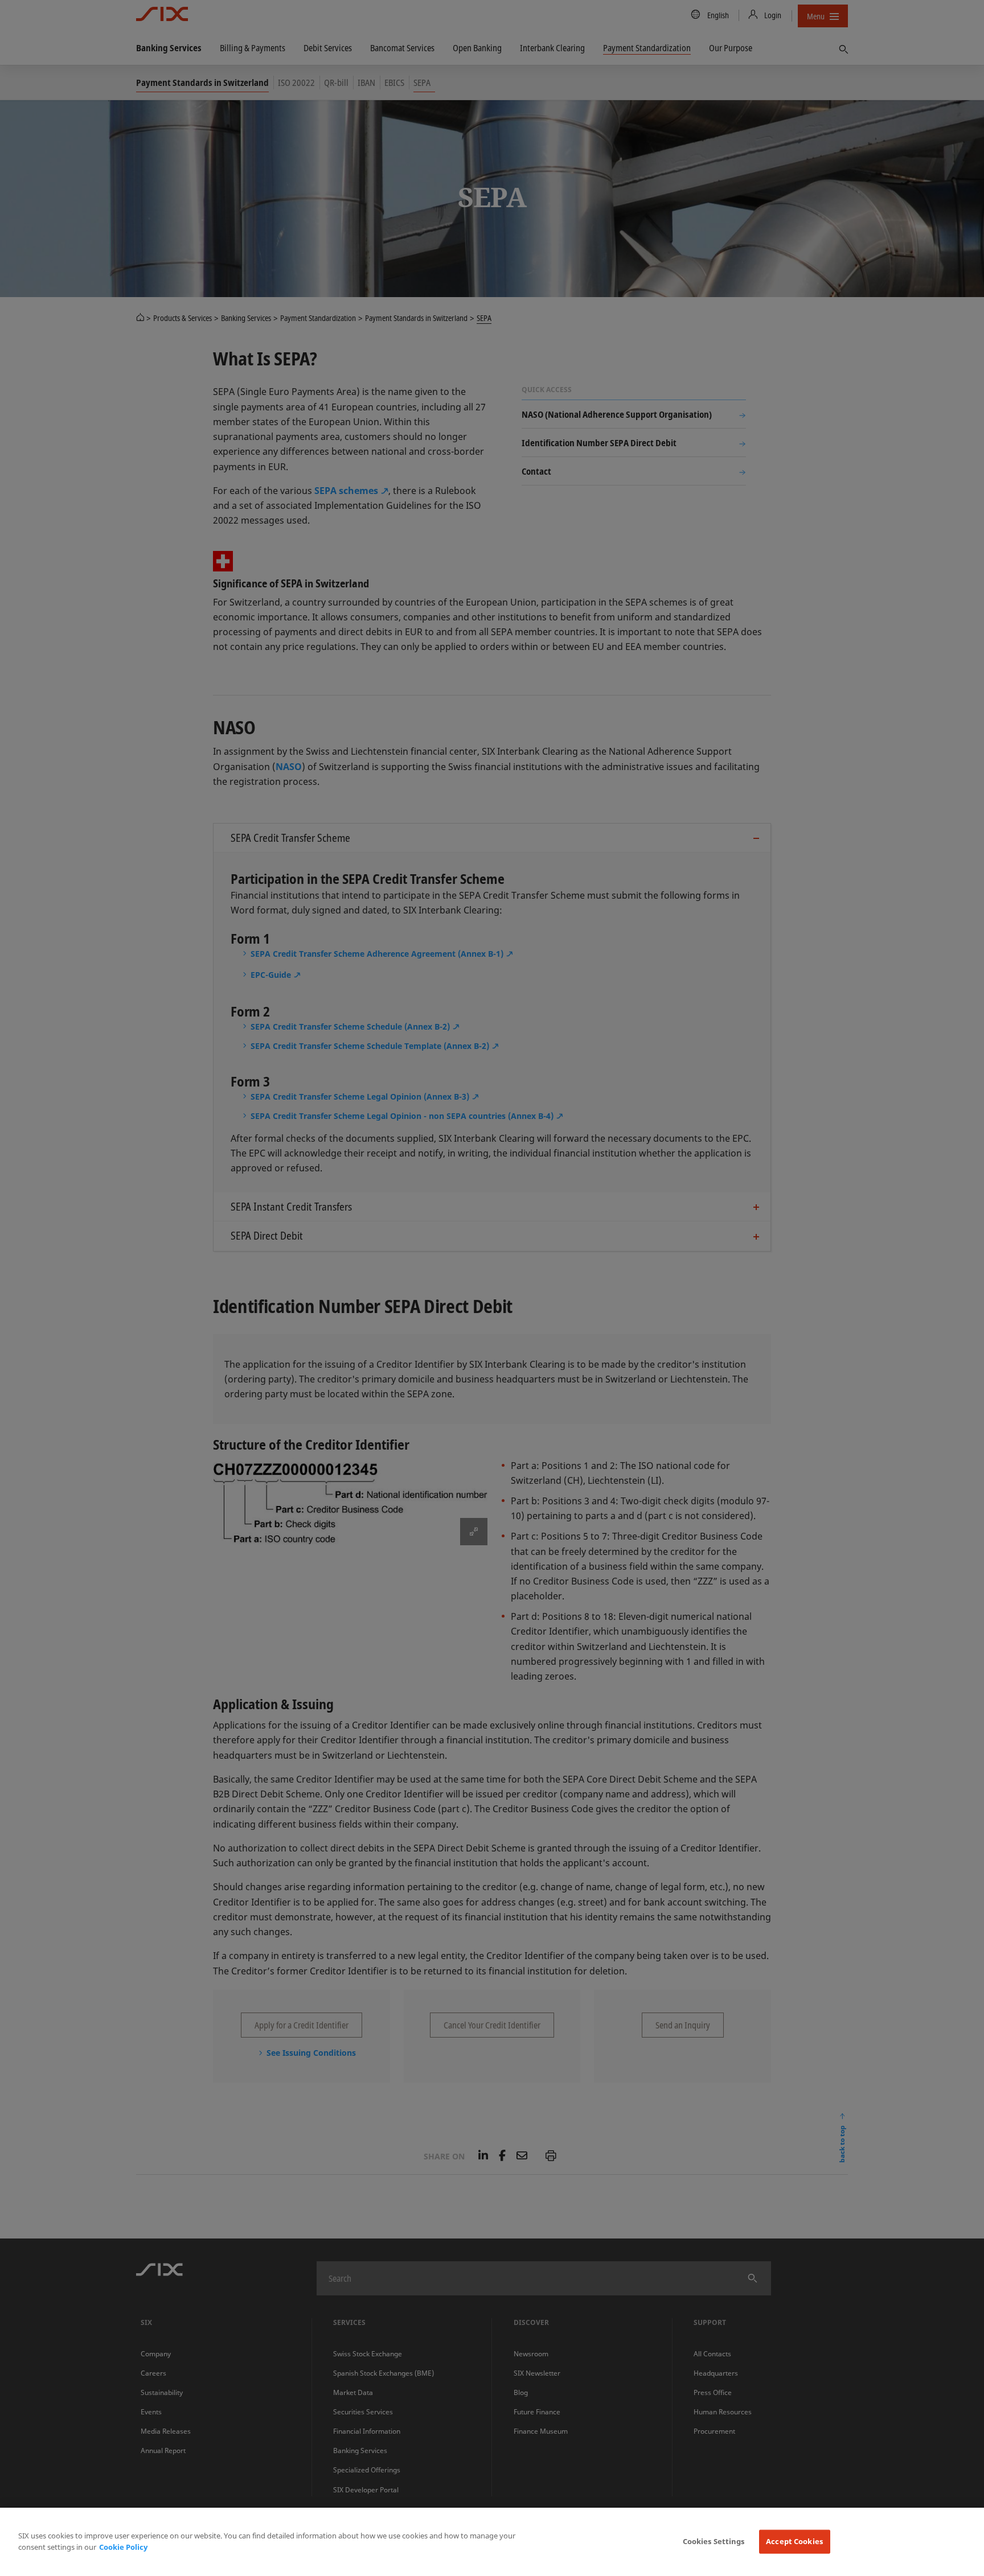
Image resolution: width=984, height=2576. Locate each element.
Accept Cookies (794, 2541)
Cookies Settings (714, 2541)
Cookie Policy (123, 2547)
